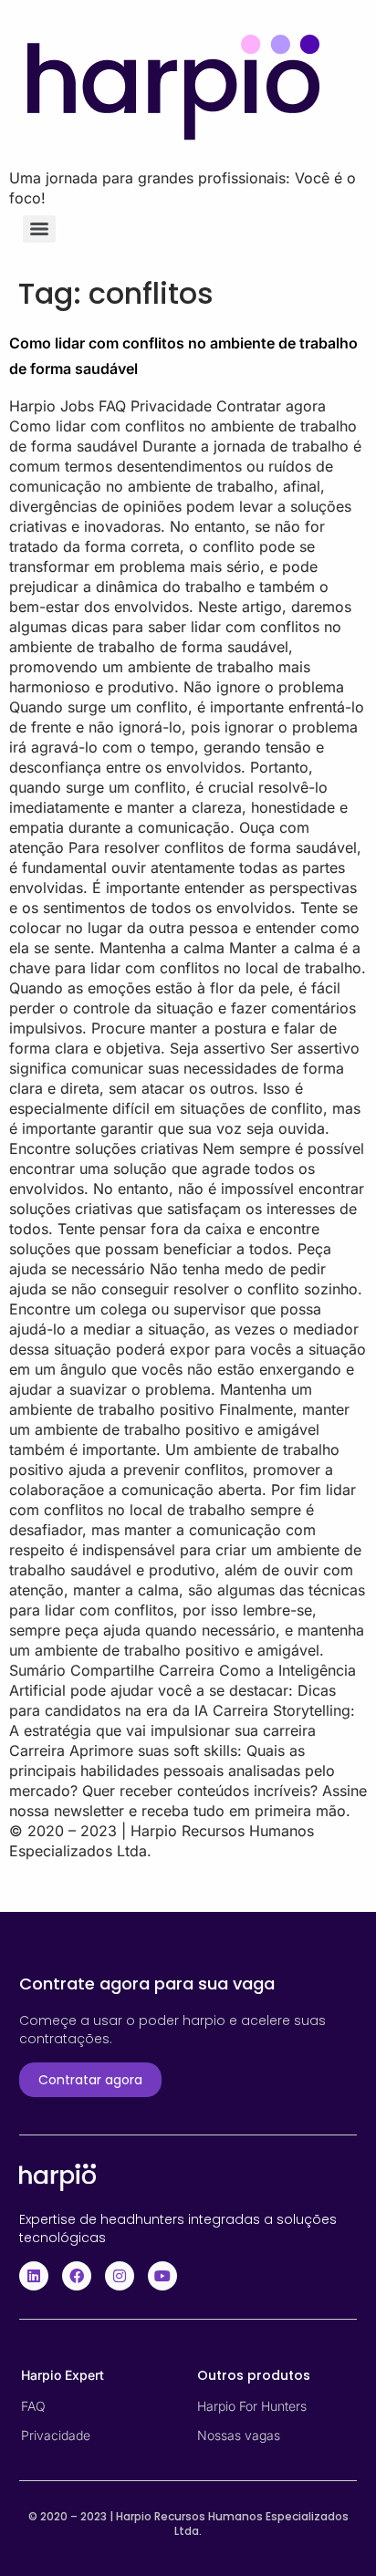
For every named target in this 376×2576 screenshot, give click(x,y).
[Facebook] (77, 2276)
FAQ (33, 2406)
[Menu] (39, 229)
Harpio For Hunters (252, 2406)
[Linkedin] (34, 2276)
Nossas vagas (239, 2435)
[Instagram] (120, 2276)
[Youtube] (162, 2276)
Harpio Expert (63, 2375)
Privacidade (56, 2435)
